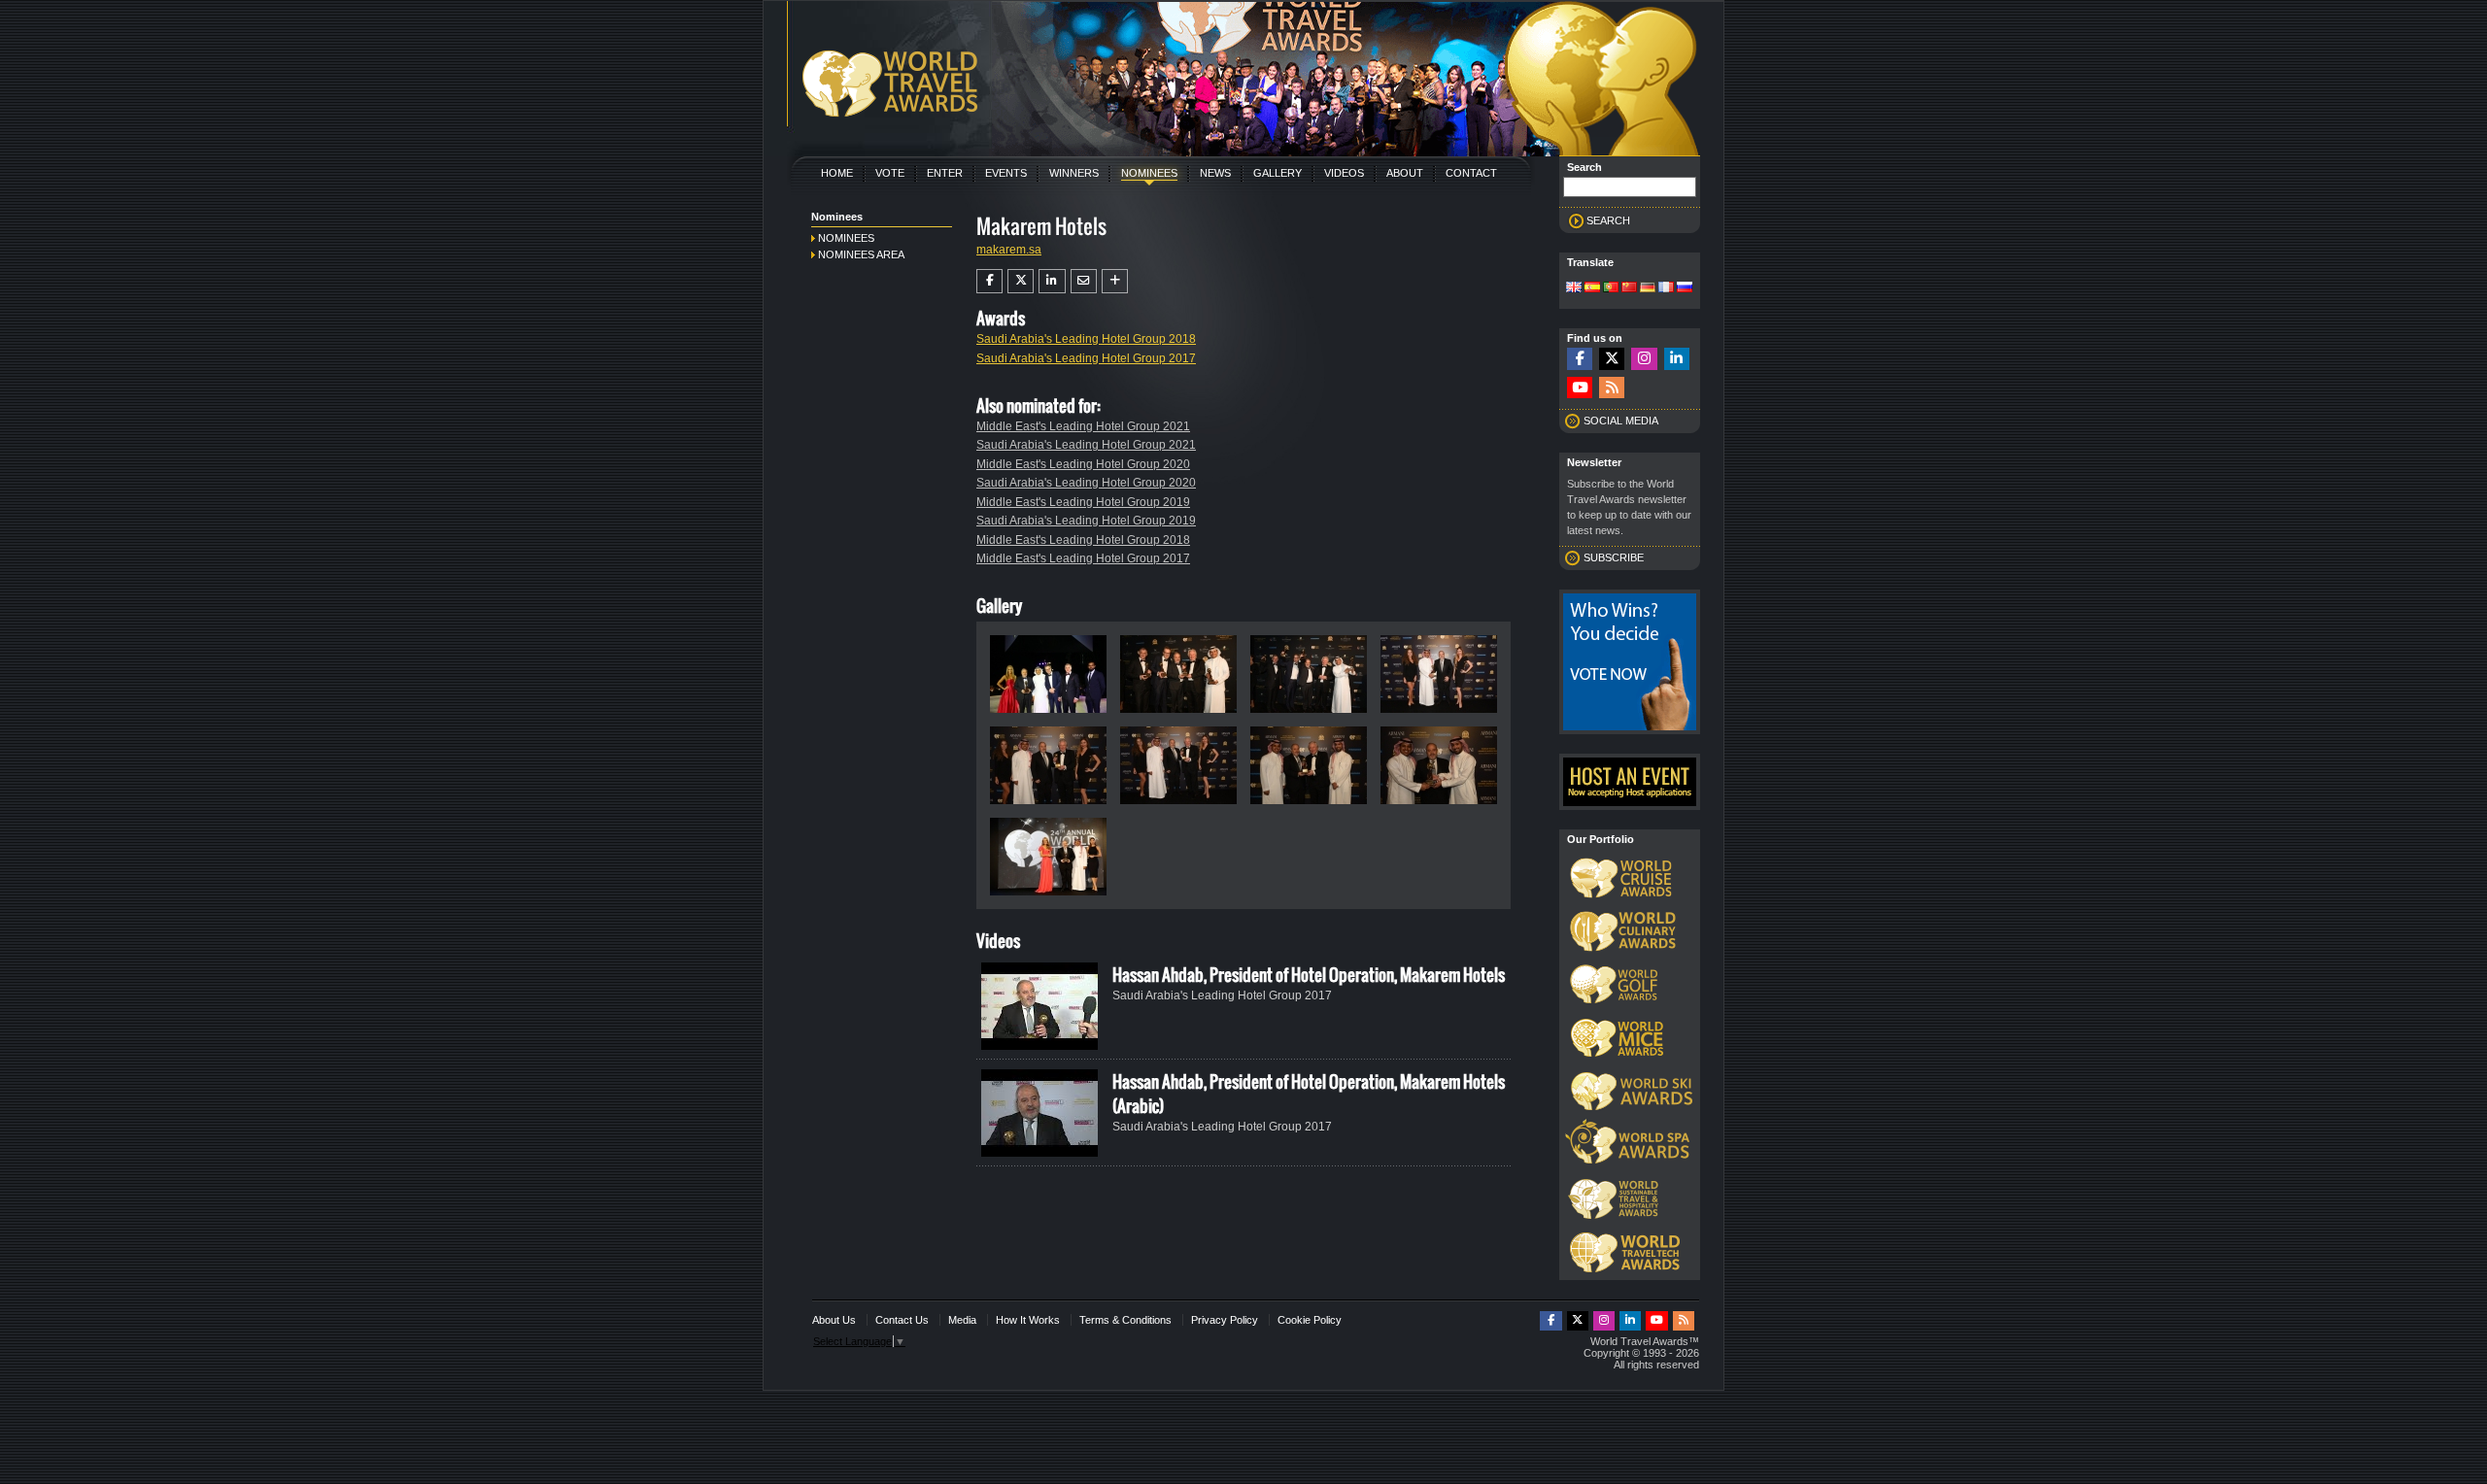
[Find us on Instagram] (1644, 359)
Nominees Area (861, 254)
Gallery (1278, 173)
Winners (1074, 173)
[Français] (1666, 288)
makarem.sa (1009, 250)
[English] (1574, 288)
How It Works (1028, 1320)
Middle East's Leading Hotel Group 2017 (1083, 558)
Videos (1344, 173)
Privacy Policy (1225, 1320)
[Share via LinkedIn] (1052, 281)
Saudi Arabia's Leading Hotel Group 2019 (1086, 521)
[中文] (1629, 288)
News (1215, 173)
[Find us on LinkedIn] (1677, 359)
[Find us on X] (1612, 359)
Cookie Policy (1310, 1320)
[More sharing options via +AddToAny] (1115, 281)
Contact (1471, 173)
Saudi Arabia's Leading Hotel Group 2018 (1086, 339)
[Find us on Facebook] (1580, 359)
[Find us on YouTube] (1580, 388)
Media (962, 1320)
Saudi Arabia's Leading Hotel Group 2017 (1086, 358)
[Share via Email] (1084, 281)
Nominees (1149, 173)
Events (1006, 173)
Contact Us (902, 1320)
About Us (834, 1320)
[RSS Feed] (1612, 388)
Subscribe (1614, 557)
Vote (890, 173)
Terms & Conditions (1125, 1320)
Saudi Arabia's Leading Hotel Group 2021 (1086, 445)
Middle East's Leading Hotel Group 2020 (1083, 464)
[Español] (1592, 288)
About (1405, 173)
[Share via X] (1021, 281)
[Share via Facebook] (989, 281)
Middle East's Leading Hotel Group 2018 (1083, 540)
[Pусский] (1685, 288)
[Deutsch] (1648, 288)
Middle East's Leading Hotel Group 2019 (1083, 502)
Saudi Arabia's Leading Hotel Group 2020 (1086, 483)
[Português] (1611, 288)
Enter (945, 173)
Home (837, 173)
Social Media (1621, 421)
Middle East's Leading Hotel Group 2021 (1083, 426)
